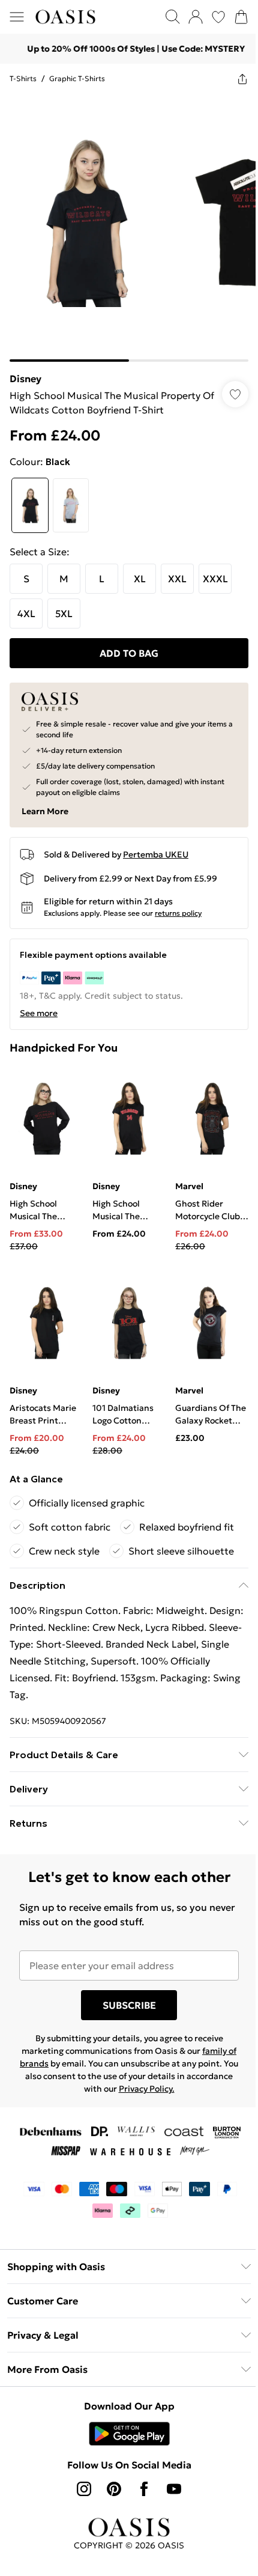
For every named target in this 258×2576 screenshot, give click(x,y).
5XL (64, 604)
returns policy (178, 904)
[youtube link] (170, 2471)
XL (140, 570)
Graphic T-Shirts (77, 78)
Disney (25, 370)
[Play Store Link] (124, 2416)
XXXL (215, 570)
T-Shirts (23, 78)
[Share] (233, 79)
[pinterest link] (110, 2471)
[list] (124, 223)
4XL (26, 604)
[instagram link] (80, 2471)
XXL (177, 570)
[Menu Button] (17, 17)
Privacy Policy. (166, 2071)
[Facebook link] (140, 2471)
